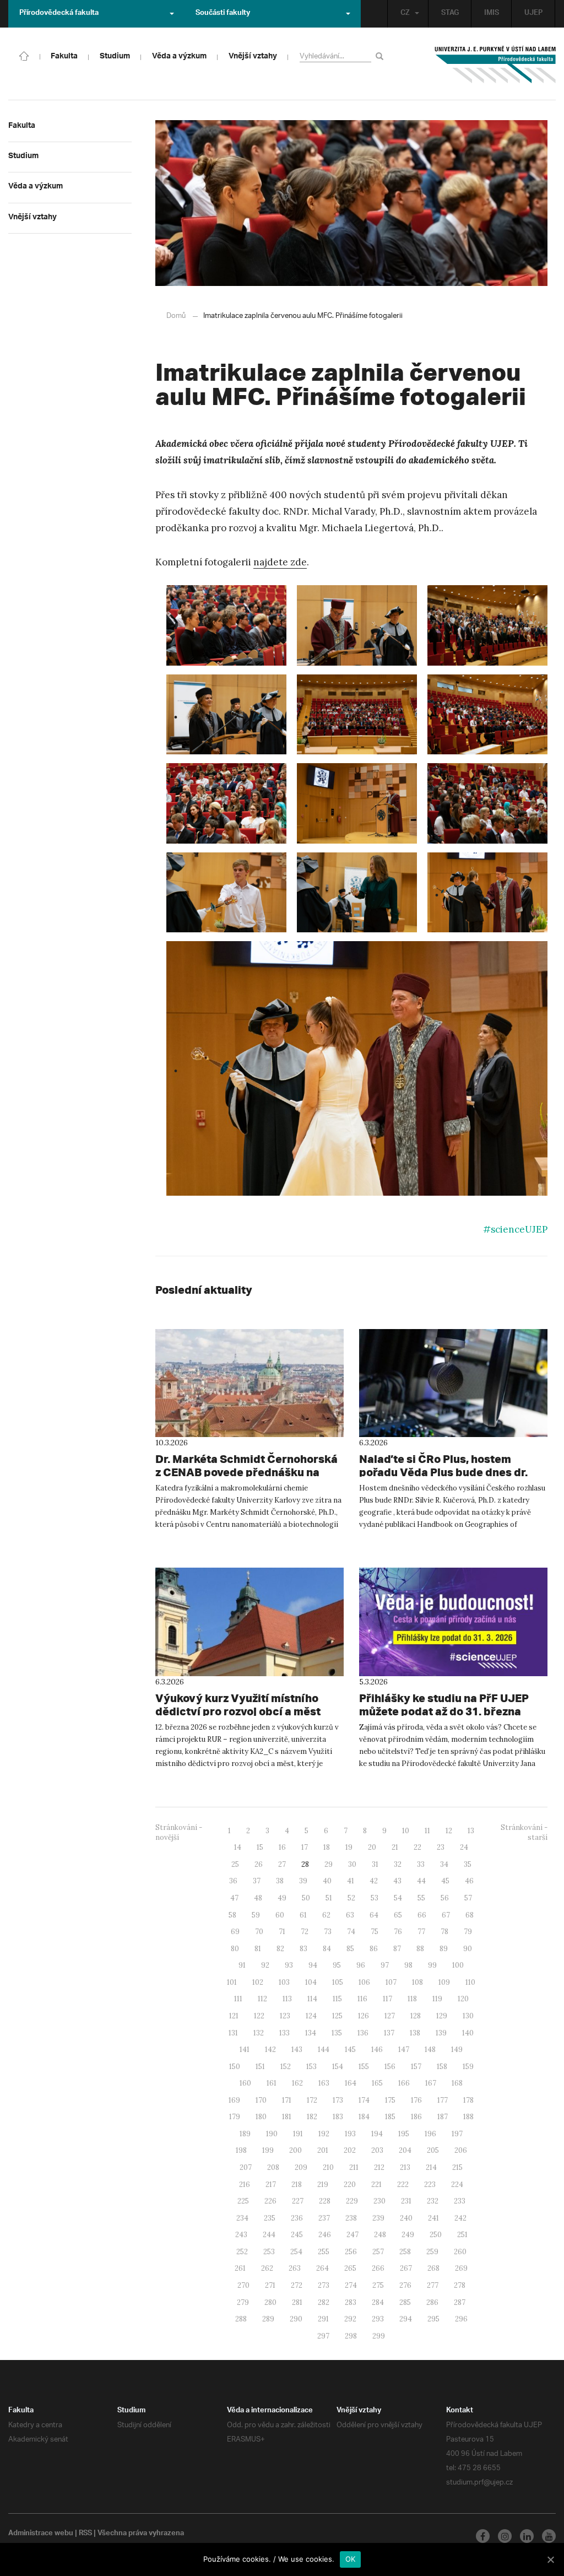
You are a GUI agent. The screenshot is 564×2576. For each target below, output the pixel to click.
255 (324, 2252)
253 (269, 2252)
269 (461, 2268)
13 (471, 1831)
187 (443, 2117)
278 (460, 2285)
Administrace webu (41, 2534)
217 (271, 2185)
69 (235, 1932)
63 (350, 1915)
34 (444, 1864)
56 (445, 1898)
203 (377, 2150)
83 (303, 1949)
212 (379, 2167)
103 (284, 1982)
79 (468, 1932)
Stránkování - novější (179, 1833)
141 (245, 2050)
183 (338, 2117)
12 (449, 1831)
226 (270, 2201)
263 (295, 2268)
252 (242, 2252)
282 (324, 2302)
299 (379, 2336)
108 (417, 1982)
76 (398, 1932)
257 (378, 2252)
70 (259, 1932)
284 (378, 2302)
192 (324, 2134)
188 (468, 2117)
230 (379, 2201)
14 (238, 1847)
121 (234, 2016)
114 (312, 1999)
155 (364, 2067)
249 (408, 2235)
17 (305, 1847)
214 (431, 2167)
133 (284, 2033)
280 (270, 2302)
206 (461, 2150)
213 (405, 2167)
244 (269, 2235)
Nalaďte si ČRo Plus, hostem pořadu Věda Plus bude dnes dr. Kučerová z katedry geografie (443, 1472)
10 (406, 1831)
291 (323, 2319)
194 (377, 2134)
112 (262, 1999)
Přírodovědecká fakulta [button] (59, 14)
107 (391, 1982)
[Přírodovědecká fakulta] (24, 55)
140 (468, 2033)
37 (257, 1881)
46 (469, 1881)
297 (323, 2336)
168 (457, 2083)
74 (351, 1932)
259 (432, 2252)
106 (364, 1982)
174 (364, 2100)
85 (350, 1949)
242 (460, 2218)
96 (361, 1965)
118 (412, 1999)
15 (260, 1847)
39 (303, 1881)
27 (282, 1864)
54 (398, 1898)
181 (287, 2117)
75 (375, 1932)
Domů (176, 316)
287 (460, 2302)
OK (351, 2559)
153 (311, 2067)
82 (280, 1949)
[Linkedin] (527, 2536)
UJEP (533, 14)
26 (259, 1864)
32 (398, 1864)
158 (442, 2067)
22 (417, 1847)
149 (457, 2050)
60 (280, 1915)
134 (311, 2033)
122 (259, 2016)
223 (430, 2185)
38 (280, 1881)
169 (234, 2100)
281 (297, 2302)
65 (398, 1915)
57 (468, 1898)
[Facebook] (483, 2536)
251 (462, 2235)
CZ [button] (405, 14)
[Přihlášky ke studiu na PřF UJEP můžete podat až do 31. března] (453, 1622)
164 (351, 2083)
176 (416, 2100)
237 (324, 2218)
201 (323, 2150)
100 (458, 1965)
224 (457, 2185)
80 (235, 1949)
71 (282, 1932)
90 (468, 1949)
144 (324, 2050)
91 (242, 1965)
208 (273, 2167)
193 (350, 2134)
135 (337, 2033)
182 (312, 2117)
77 (421, 1932)
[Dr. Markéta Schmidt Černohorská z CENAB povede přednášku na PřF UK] (250, 1383)
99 (432, 1965)
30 (352, 1864)
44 (421, 1881)
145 (350, 2050)
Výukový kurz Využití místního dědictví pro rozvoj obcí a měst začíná (238, 1711)
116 (362, 1999)
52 (351, 1898)
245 (297, 2235)
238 (351, 2218)
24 (464, 1847)
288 (241, 2319)
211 (354, 2167)
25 (235, 1864)
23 (441, 1847)
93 (289, 1965)
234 (242, 2218)
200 (295, 2150)
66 (422, 1915)
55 (421, 1898)
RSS (85, 2534)
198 (241, 2150)
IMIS (492, 14)
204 (405, 2150)
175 (390, 2100)
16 (282, 1847)
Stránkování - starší (524, 1833)
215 (457, 2167)
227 (298, 2201)
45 (445, 1881)
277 (433, 2285)
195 (404, 2134)
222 (403, 2185)
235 (270, 2218)
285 (405, 2302)
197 (457, 2134)
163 (324, 2083)
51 (329, 1898)
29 (329, 1864)
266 (378, 2268)
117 (387, 1999)
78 (444, 1932)
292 (350, 2319)
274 (351, 2285)
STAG (450, 14)
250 (436, 2235)
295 (433, 2319)
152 (286, 2067)
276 (405, 2285)
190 (272, 2134)
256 (351, 2252)
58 (232, 1915)
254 (296, 2252)
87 (397, 1949)
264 (322, 2268)
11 (427, 1831)
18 (327, 1847)
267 (406, 2268)
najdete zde (280, 562)
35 (468, 1864)
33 (421, 1864)
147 (404, 2050)
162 (297, 2083)
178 (468, 2100)
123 (285, 2016)
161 (272, 2083)
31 (375, 1864)
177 (443, 2100)
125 (337, 2016)
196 (430, 2134)
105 (338, 1982)
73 (328, 1932)
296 (461, 2319)
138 (415, 2033)
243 (241, 2235)
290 (296, 2319)
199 (268, 2150)
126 (364, 2016)
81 (258, 1949)
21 (395, 1847)
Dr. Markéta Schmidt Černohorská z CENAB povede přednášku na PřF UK (246, 1472)
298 (351, 2336)
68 (470, 1915)
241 (433, 2218)
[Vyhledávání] (381, 56)
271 (270, 2285)
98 (408, 1965)
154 (338, 2067)
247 (352, 2235)
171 (287, 2100)
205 (433, 2150)
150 (235, 2067)
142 (270, 2050)
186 (416, 2117)
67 (446, 1915)
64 (374, 1915)
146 (377, 2050)
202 (350, 2150)
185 (390, 2117)
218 (297, 2185)
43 (397, 1881)
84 (327, 1949)
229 (352, 2201)
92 (265, 1965)
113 (287, 1999)
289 (268, 2319)
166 (404, 2083)
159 (468, 2067)
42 (374, 1881)
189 (245, 2134)
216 (245, 2185)
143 (297, 2050)
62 (326, 1915)
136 (363, 2033)
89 (444, 1949)
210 (328, 2167)
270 (243, 2285)
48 (258, 1898)
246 (325, 2235)
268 (433, 2268)
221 (376, 2185)
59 (256, 1915)
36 (233, 1881)
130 (468, 2016)
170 (261, 2100)
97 (385, 1965)
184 (364, 2117)
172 (312, 2100)
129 (442, 2016)
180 (261, 2117)
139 (441, 2033)
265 (350, 2268)
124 (311, 2016)
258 (405, 2252)
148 (430, 2050)
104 (311, 1982)
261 (240, 2268)
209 (301, 2167)
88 (420, 1949)
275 (378, 2285)
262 (267, 2268)
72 (305, 1932)
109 (444, 1982)
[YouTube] (549, 2536)
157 (416, 2067)
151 (260, 2067)
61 (303, 1915)
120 (463, 1999)
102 (258, 1982)
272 (297, 2285)
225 (243, 2201)
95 (337, 1965)
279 (243, 2302)
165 (377, 2083)
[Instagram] (505, 2536)
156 (390, 2067)
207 (246, 2167)
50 (306, 1898)
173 (338, 2100)
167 (431, 2083)
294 (406, 2319)
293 (378, 2319)
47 (234, 1898)
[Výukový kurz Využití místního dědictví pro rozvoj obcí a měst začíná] (250, 1622)
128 (416, 2016)
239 (378, 2218)
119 (437, 1999)
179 (235, 2117)
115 (337, 1999)
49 (282, 1898)
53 (375, 1898)
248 (380, 2235)
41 (351, 1881)
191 (298, 2134)
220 (350, 2185)
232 (433, 2201)
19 (349, 1847)
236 (297, 2218)
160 (245, 2083)
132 (259, 2033)
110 (470, 1982)
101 (232, 1982)
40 (327, 1881)
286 (432, 2302)
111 (238, 1999)
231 (406, 2201)
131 (233, 2033)
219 (323, 2185)
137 (389, 2033)
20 (372, 1847)
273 (324, 2285)
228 (325, 2201)
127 (390, 2016)
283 (351, 2302)
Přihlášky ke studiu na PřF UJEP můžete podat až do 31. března (444, 1705)
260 (460, 2252)
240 (406, 2218)
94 (313, 1965)
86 (374, 1949)
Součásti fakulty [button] (223, 14)
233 (460, 2201)
